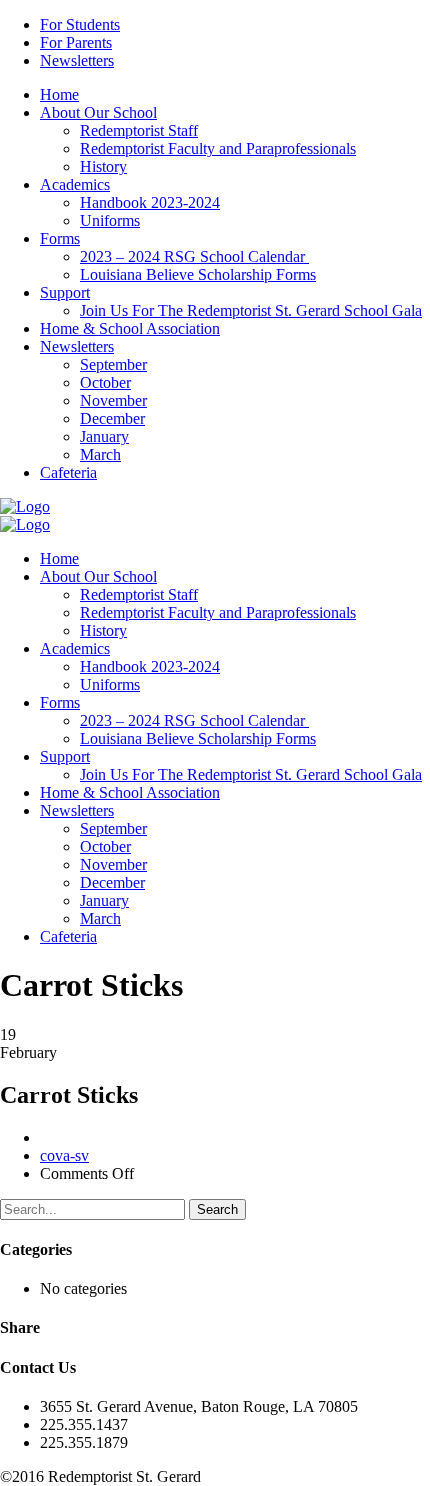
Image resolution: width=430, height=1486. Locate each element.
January (104, 436)
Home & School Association (130, 328)
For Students (80, 24)
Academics (75, 184)
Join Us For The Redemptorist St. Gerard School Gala (251, 310)
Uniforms (110, 220)
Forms (60, 238)
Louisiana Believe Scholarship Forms (198, 274)
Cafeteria (68, 472)
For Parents (76, 42)
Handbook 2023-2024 (150, 202)
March (100, 454)
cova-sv (64, 1155)
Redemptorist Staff (139, 130)
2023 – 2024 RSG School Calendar (194, 256)
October (105, 382)
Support (65, 292)
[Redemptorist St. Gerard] (25, 506)
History (103, 166)
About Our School (98, 112)
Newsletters (77, 60)
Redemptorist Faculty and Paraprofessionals (218, 148)
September (113, 364)
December (112, 418)
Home (59, 94)
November (113, 400)
